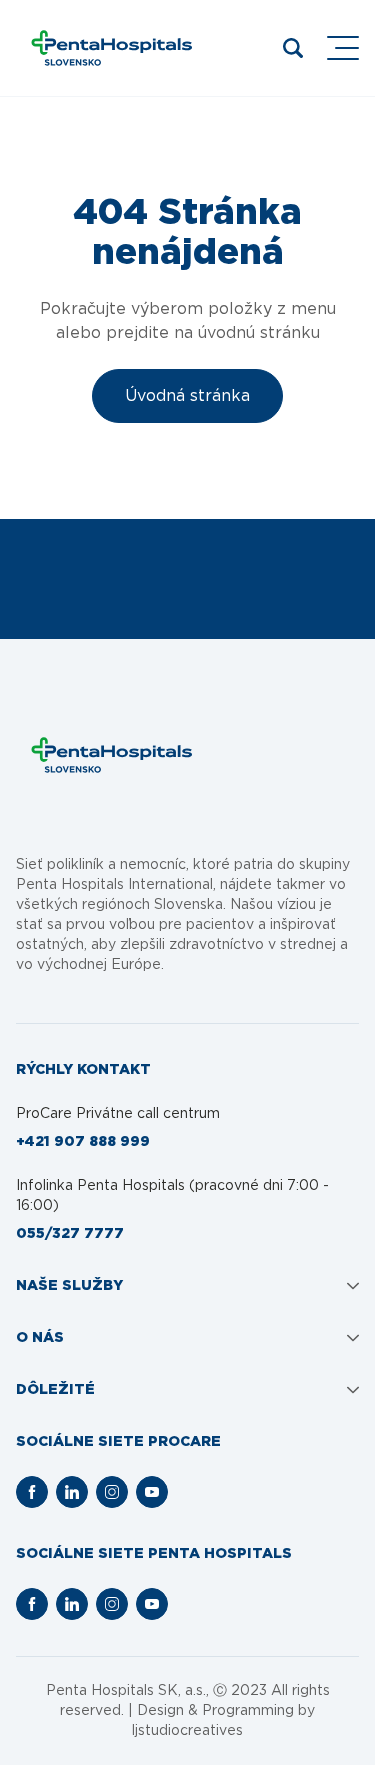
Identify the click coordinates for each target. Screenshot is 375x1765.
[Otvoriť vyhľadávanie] (293, 48)
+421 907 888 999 (83, 1142)
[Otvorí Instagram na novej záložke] (112, 1492)
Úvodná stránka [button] (187, 396)
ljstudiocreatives (187, 1731)
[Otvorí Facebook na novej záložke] (32, 1492)
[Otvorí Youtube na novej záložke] (152, 1492)
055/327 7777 (70, 1234)
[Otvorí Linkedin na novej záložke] (72, 1492)
